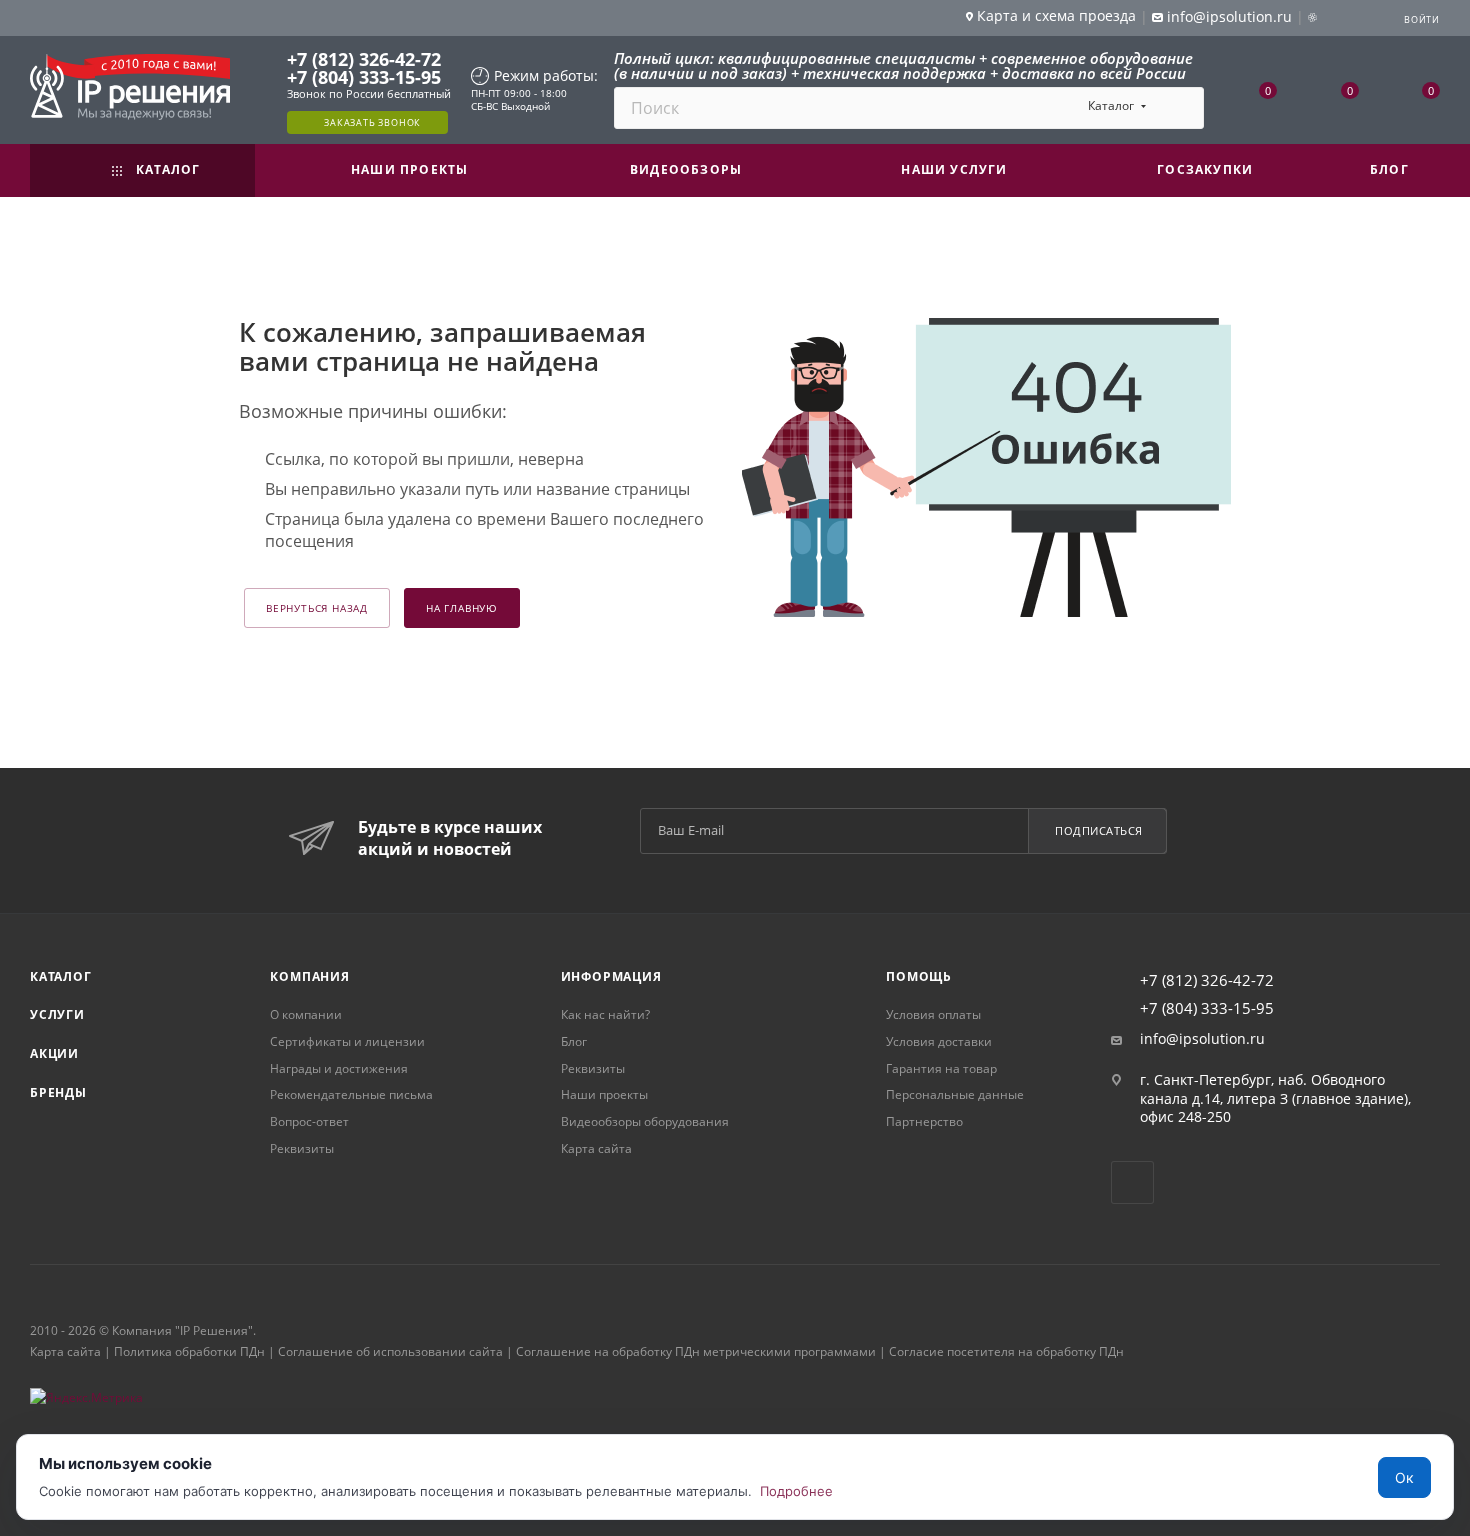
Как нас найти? (605, 1014)
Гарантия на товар (941, 1068)
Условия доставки (939, 1041)
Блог (574, 1041)
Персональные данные (955, 1094)
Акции (54, 1053)
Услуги (57, 1014)
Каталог (61, 976)
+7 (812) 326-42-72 (364, 59)
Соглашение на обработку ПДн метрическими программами (696, 1351)
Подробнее (796, 1491)
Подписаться (1099, 830)
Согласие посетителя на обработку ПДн (1006, 1351)
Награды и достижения (339, 1068)
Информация (611, 976)
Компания (309, 976)
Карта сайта (596, 1148)
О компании (306, 1014)
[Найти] (1179, 108)
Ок (1404, 1477)
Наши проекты (604, 1094)
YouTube (1132, 1182)
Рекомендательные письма (351, 1094)
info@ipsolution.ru (1202, 1039)
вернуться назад (317, 608)
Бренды (58, 1092)
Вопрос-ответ (309, 1121)
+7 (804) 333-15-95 (364, 77)
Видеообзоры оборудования (645, 1121)
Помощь (919, 976)
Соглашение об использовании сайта (390, 1351)
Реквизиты (302, 1148)
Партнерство (924, 1121)
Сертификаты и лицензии (347, 1041)
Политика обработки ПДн (189, 1351)
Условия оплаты (933, 1014)
